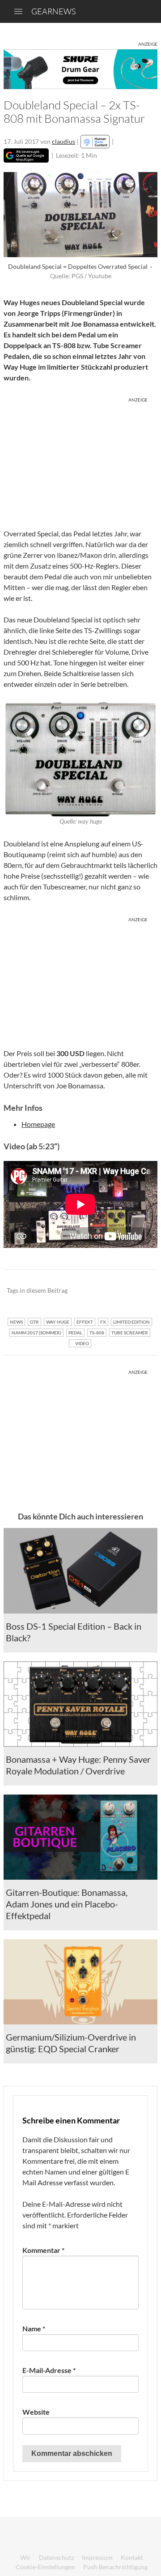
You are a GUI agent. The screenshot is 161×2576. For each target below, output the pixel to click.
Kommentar (43, 2250)
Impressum (97, 2557)
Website (36, 2412)
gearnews (53, 11)
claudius (64, 141)
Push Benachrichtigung (115, 2567)
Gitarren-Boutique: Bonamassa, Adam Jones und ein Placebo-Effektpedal (67, 1904)
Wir (25, 2557)
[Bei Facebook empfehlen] (105, 1291)
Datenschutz (56, 2557)
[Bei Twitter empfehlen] (139, 1291)
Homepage (38, 1124)
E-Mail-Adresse (49, 2370)
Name (34, 2328)
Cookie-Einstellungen (45, 2567)
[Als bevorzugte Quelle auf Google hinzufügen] (26, 155)
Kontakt (132, 2557)
